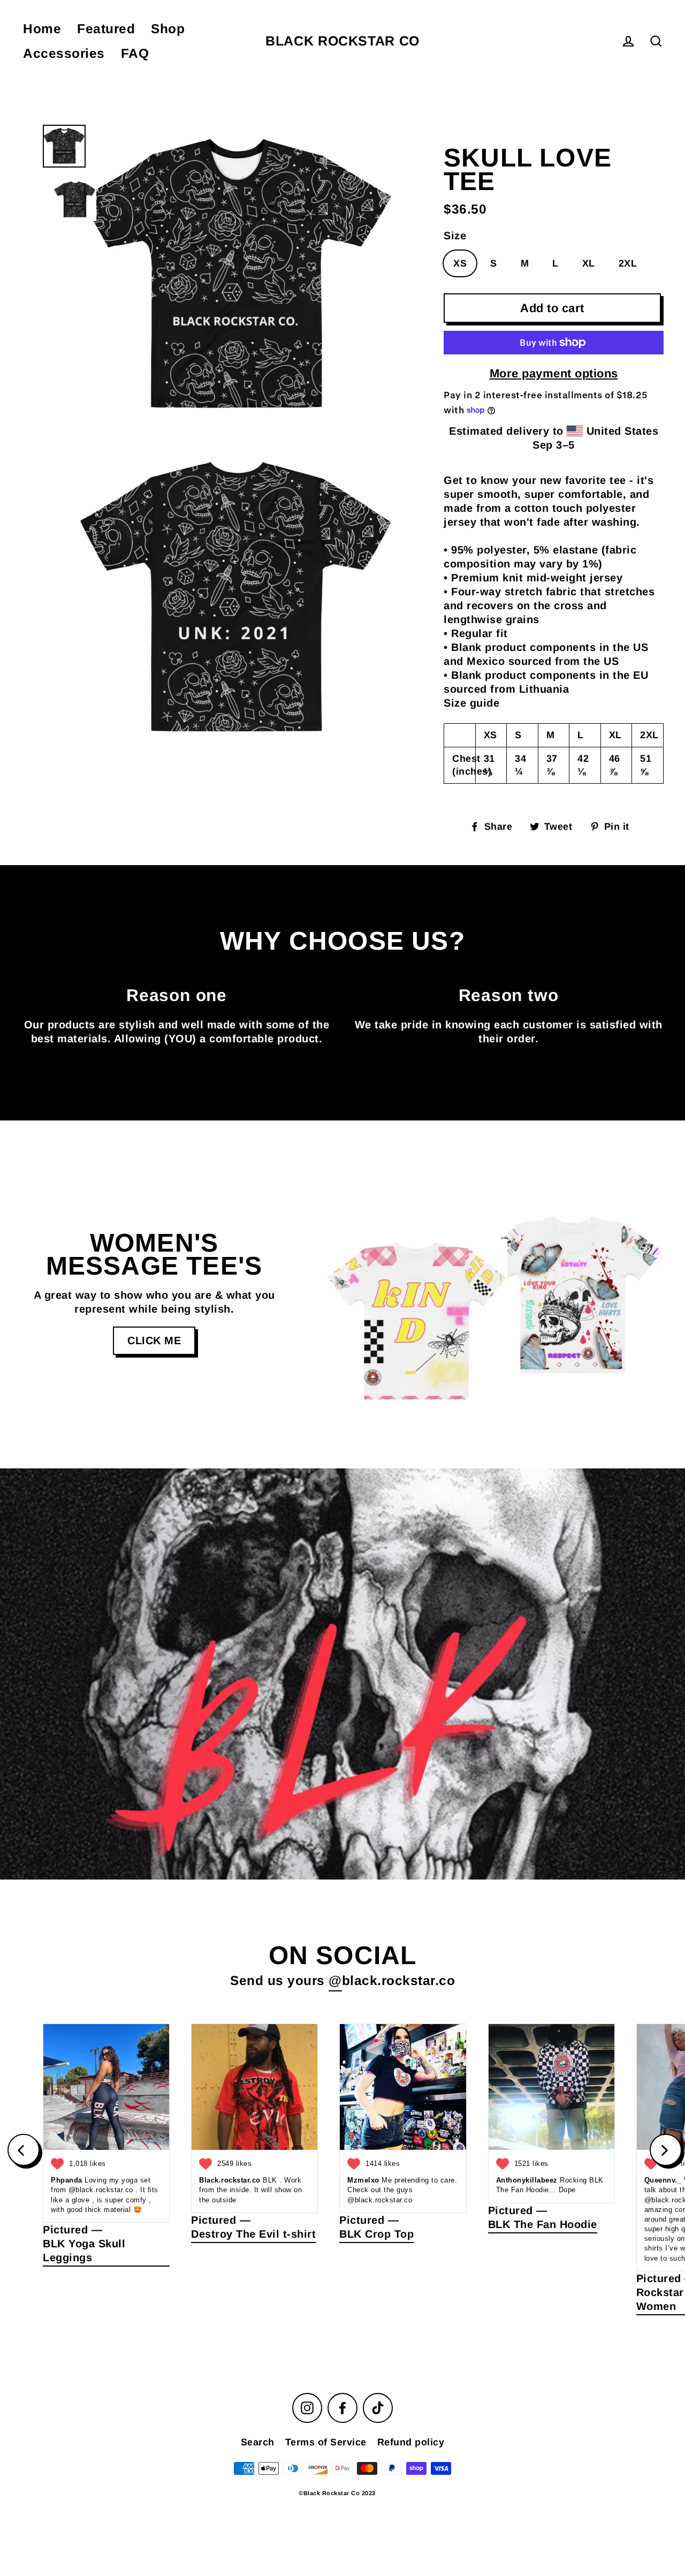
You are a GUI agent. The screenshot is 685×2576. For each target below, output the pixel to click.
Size (455, 236)
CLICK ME (154, 1340)
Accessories (64, 53)
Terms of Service (326, 2442)
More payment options (554, 373)
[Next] (666, 2150)
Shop (168, 29)
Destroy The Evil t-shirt (253, 2234)
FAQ (135, 53)
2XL (628, 263)
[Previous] (24, 2150)
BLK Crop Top (376, 2234)
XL (589, 263)
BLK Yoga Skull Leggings (84, 2251)
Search (258, 2442)
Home (42, 29)
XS (460, 263)
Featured (106, 29)
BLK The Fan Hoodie (543, 2224)
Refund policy (411, 2442)
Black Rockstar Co (342, 41)
